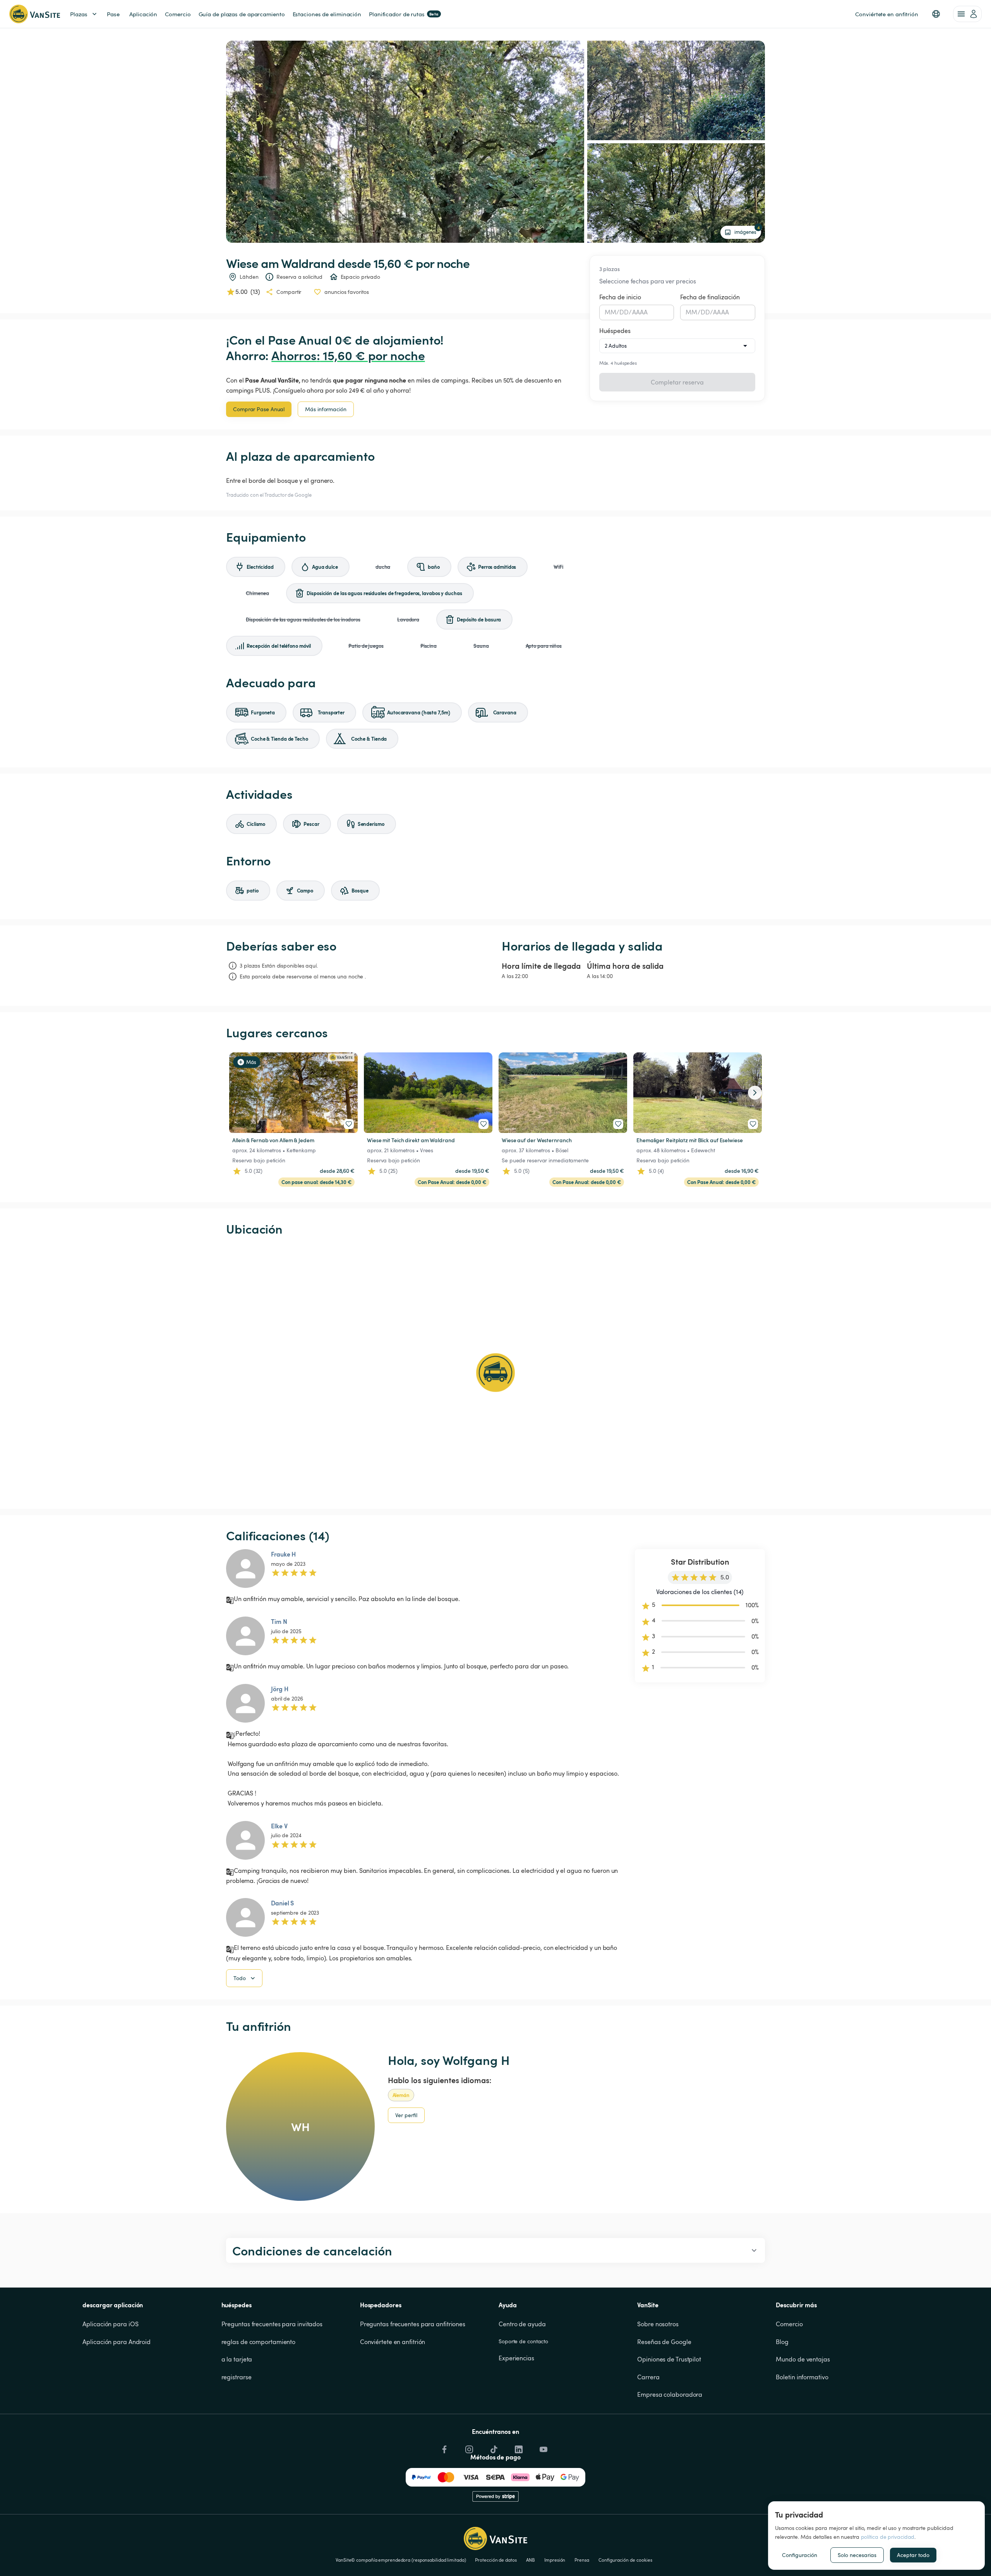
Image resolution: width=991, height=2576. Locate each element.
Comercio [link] (178, 14)
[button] (936, 14)
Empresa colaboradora (670, 2394)
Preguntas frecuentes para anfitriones (413, 2324)
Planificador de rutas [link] (404, 14)
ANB (531, 2560)
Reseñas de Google (664, 2342)
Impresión (555, 2560)
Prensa (582, 2560)
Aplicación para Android (117, 2342)
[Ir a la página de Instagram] (468, 2447)
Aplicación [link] (143, 14)
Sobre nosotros (658, 2324)
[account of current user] (967, 14)
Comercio (789, 2324)
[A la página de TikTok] (493, 2447)
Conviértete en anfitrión (393, 2342)
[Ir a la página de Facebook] (444, 2447)
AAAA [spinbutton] (640, 312)
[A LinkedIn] (518, 2447)
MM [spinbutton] (610, 312)
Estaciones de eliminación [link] (327, 14)
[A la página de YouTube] (543, 2447)
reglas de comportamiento (259, 2342)
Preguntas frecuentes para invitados (272, 2324)
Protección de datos (496, 2560)
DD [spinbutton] (624, 312)
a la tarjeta (237, 2359)
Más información (326, 409)
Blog (782, 2342)
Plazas (79, 14)
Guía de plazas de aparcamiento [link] (242, 14)
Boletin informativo (802, 2377)
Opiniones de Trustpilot (669, 2359)
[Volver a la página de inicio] (35, 14)
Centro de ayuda (522, 2324)
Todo (240, 1978)
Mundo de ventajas (803, 2359)
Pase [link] (113, 14)
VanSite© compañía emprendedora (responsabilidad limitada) (401, 2560)
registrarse (237, 2377)
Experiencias (516, 2358)
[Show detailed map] (495, 1373)
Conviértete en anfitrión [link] (887, 14)
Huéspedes (615, 331)
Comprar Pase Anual (259, 409)
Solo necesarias (857, 2555)
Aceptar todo (913, 2555)
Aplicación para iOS (110, 2324)
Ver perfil (406, 2115)
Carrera (648, 2377)
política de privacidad (888, 2537)
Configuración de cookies (625, 2560)
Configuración (800, 2555)
